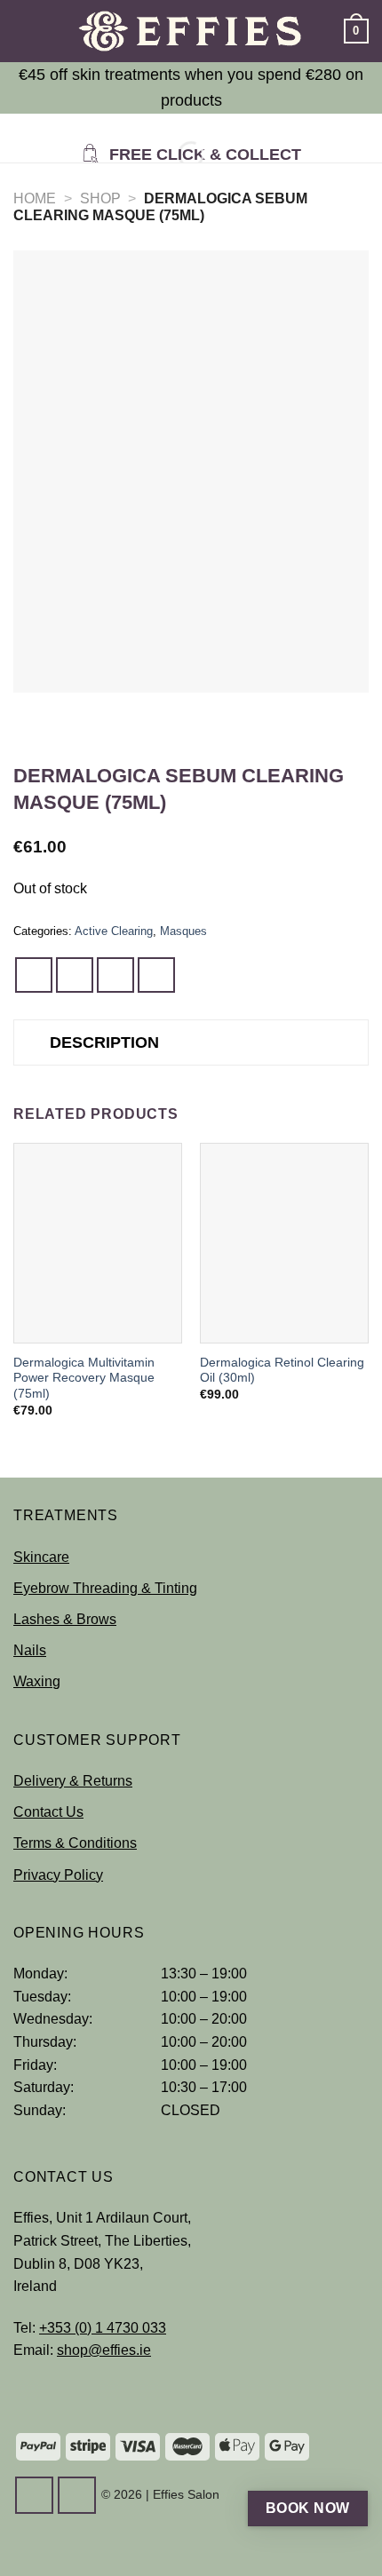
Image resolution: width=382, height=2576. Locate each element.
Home (35, 198)
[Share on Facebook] (75, 975)
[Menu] (24, 31)
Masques (183, 931)
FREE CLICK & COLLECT (203, 155)
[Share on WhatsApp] (34, 975)
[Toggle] (32, 1045)
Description (104, 1042)
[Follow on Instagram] (77, 2495)
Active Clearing (114, 931)
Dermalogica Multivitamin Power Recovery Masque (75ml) (84, 1378)
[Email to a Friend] (156, 975)
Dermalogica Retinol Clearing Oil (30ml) (282, 1371)
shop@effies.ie (104, 2350)
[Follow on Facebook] (34, 2495)
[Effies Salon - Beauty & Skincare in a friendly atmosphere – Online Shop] (191, 31)
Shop (100, 198)
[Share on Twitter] (115, 975)
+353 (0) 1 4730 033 (103, 2328)
